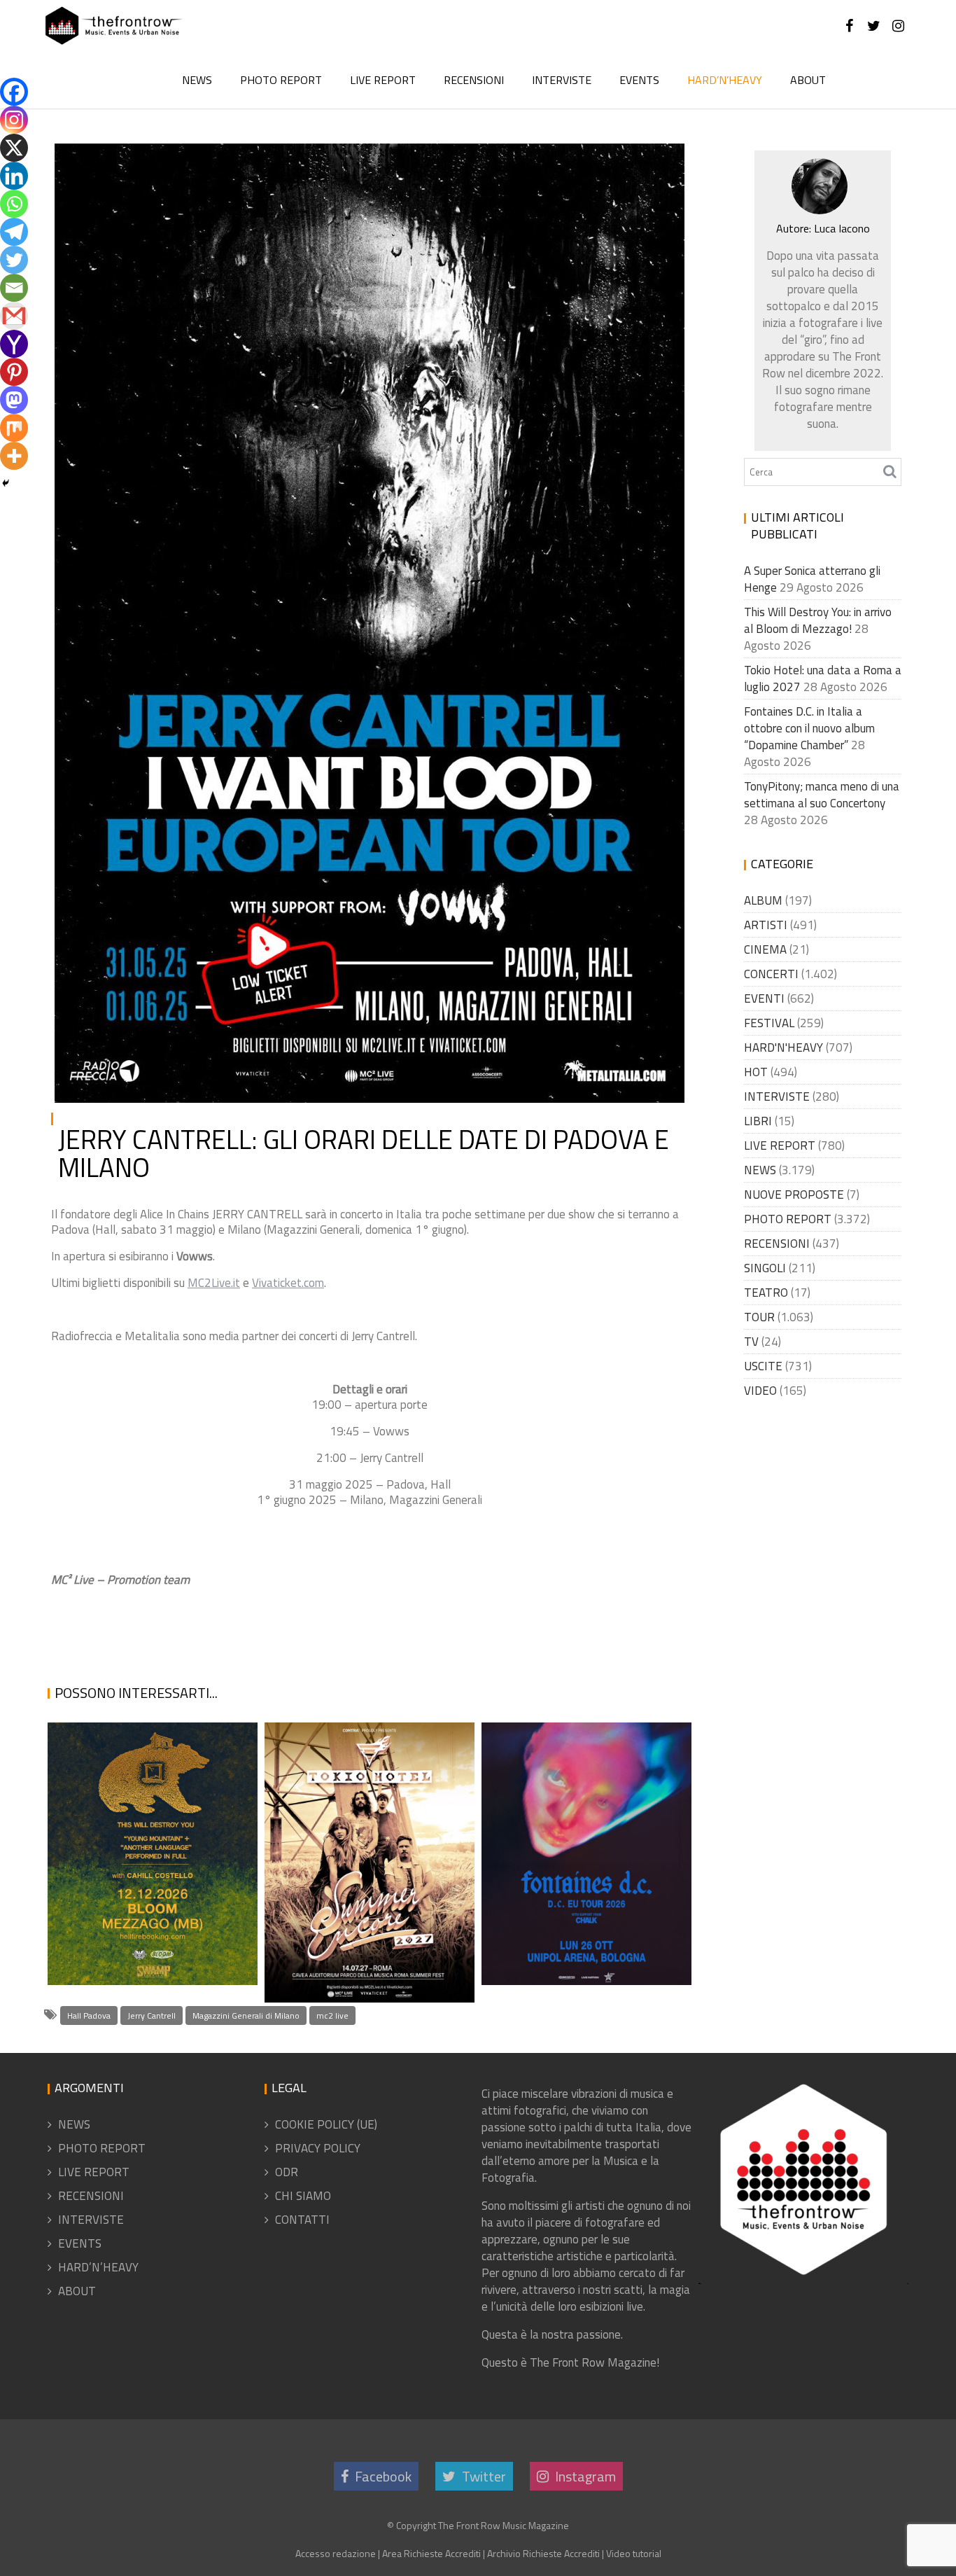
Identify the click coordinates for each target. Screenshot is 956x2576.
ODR (287, 2172)
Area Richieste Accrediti (431, 2553)
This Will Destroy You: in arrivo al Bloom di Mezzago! (151, 1919)
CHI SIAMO (303, 2196)
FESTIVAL (769, 1023)
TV (751, 1342)
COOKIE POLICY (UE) (326, 2124)
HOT (756, 1072)
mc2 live (332, 2015)
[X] (14, 148)
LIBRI (758, 1121)
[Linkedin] (14, 176)
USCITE (763, 1366)
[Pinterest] (14, 372)
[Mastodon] (14, 400)
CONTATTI (302, 2220)
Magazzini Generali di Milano (246, 2015)
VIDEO (760, 1391)
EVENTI (764, 998)
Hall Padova (89, 2015)
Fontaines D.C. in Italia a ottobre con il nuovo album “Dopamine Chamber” (581, 1901)
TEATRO (766, 1293)
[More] (14, 456)
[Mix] (14, 428)
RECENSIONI (474, 80)
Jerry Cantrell (152, 2015)
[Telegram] (14, 232)
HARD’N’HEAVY (725, 80)
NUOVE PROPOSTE (794, 1195)
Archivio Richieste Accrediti (543, 2553)
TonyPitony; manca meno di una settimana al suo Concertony (822, 795)
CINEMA (765, 949)
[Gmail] (14, 316)
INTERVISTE (562, 80)
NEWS (197, 80)
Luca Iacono (203, 165)
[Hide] (6, 483)
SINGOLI (765, 1268)
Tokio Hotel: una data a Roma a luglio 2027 (359, 1968)
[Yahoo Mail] (14, 344)
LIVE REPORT (383, 80)
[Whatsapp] (14, 204)
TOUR (759, 1317)
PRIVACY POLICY (318, 2148)
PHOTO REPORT (281, 80)
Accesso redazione (336, 2553)
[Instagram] (14, 120)
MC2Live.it (214, 1283)
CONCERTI (771, 974)
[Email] (14, 288)
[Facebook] (14, 92)
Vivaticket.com (288, 1283)
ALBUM (763, 900)
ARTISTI (766, 925)
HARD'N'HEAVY (592, 165)
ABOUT (808, 80)
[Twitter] (14, 260)
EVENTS (639, 80)
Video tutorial (634, 2553)
